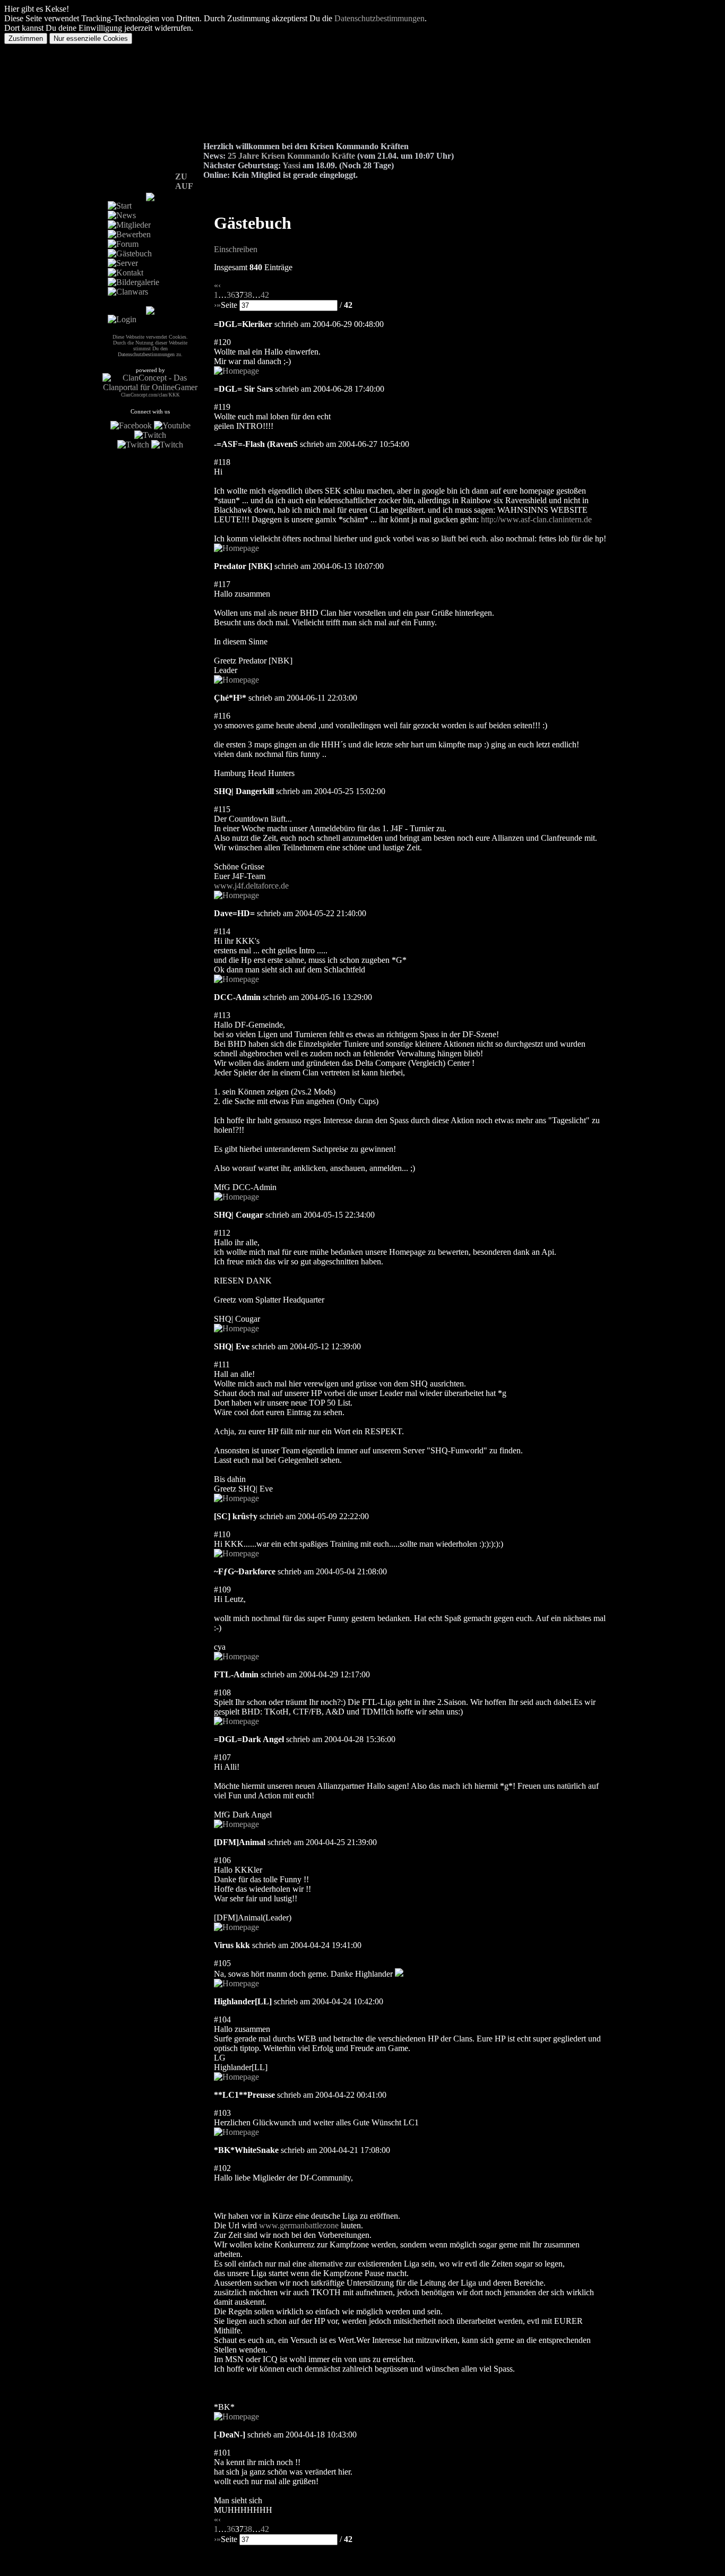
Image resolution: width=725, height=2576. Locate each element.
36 (231, 295)
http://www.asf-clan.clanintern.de (536, 519)
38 (248, 295)
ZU (181, 176)
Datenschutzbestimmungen (379, 18)
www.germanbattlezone (299, 2225)
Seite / (287, 305)
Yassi (291, 165)
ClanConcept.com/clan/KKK (150, 395)
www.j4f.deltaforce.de (251, 886)
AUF (184, 186)
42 (265, 295)
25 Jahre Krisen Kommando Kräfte (291, 156)
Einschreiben (236, 249)
